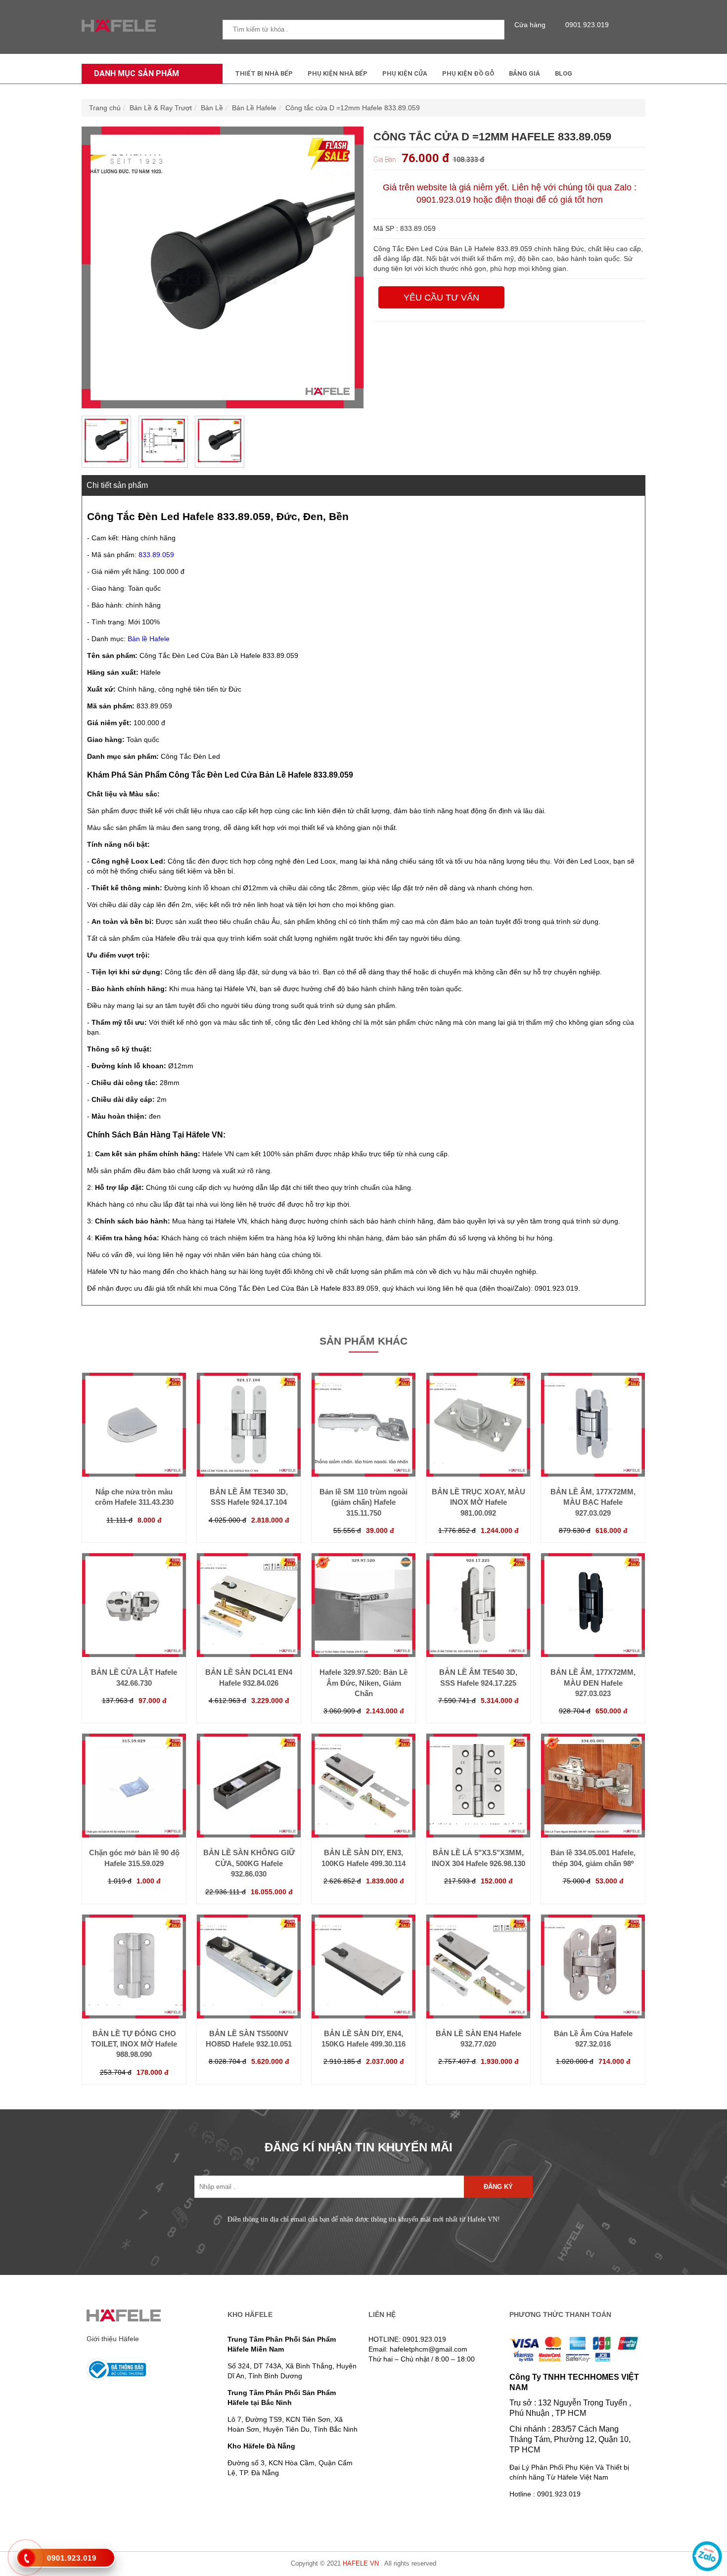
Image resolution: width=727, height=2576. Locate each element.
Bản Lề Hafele (254, 108)
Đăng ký (498, 2187)
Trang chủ (105, 108)
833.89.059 (156, 555)
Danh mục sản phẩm (136, 73)
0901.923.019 (587, 25)
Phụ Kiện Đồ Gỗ (468, 73)
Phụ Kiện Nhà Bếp (338, 73)
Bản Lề (212, 108)
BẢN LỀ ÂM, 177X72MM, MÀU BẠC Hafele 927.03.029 (593, 1502)
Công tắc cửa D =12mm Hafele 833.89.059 (353, 108)
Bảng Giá (524, 73)
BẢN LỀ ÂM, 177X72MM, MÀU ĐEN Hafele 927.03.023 (593, 1683)
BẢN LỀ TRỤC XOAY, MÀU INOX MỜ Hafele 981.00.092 (478, 1502)
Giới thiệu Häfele (113, 2339)
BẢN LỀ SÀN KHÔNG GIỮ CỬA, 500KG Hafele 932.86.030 (249, 1863)
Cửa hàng (530, 25)
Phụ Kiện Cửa (405, 73)
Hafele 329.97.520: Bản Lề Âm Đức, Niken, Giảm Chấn (363, 1683)
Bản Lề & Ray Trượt (161, 108)
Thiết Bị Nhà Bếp (264, 73)
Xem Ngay (134, 1457)
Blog (564, 73)
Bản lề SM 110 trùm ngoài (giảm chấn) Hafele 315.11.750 (363, 1502)
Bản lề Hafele (149, 639)
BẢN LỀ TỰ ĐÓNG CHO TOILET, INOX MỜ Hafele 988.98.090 (134, 2044)
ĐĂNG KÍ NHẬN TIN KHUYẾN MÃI (359, 2147)
